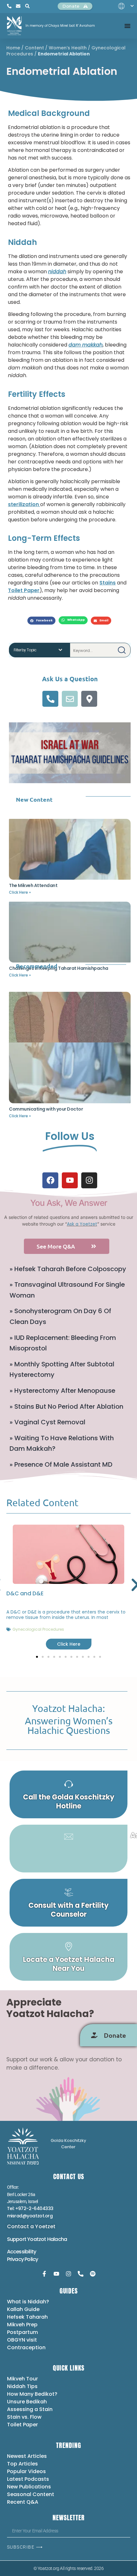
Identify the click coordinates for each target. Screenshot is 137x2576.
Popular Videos (26, 2471)
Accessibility (22, 2252)
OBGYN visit (22, 2340)
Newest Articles (27, 2456)
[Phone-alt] (50, 699)
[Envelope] (70, 699)
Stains (108, 583)
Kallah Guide (23, 2309)
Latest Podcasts (28, 2479)
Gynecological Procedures (38, 1629)
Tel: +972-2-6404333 (30, 2208)
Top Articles (22, 2464)
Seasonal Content (31, 2494)
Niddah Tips (22, 2386)
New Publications (29, 2487)
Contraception (26, 2347)
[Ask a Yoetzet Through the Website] (68, 1849)
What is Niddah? (28, 2302)
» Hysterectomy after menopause (62, 1391)
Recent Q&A (23, 2502)
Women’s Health (68, 48)
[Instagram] (89, 1180)
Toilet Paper (24, 590)
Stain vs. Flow (25, 2417)
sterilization (24, 504)
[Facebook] (50, 1180)
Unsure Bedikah (27, 2402)
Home (13, 48)
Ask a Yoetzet (82, 1224)
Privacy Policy (23, 2259)
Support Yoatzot (27, 2239)
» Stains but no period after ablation (66, 1406)
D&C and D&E (25, 1593)
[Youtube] (70, 1180)
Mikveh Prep (22, 2325)
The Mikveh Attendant (33, 885)
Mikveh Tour (22, 2379)
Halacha (57, 2239)
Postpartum (22, 2332)
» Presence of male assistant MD (61, 1464)
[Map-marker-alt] (89, 699)
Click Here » (20, 892)
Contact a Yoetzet (31, 2226)
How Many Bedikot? (32, 2394)
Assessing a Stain (30, 2409)
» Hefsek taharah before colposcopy (68, 1269)
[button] (41, 621)
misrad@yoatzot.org (30, 2216)
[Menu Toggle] (127, 26)
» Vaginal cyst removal (47, 1422)
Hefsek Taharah (27, 2317)
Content (34, 48)
